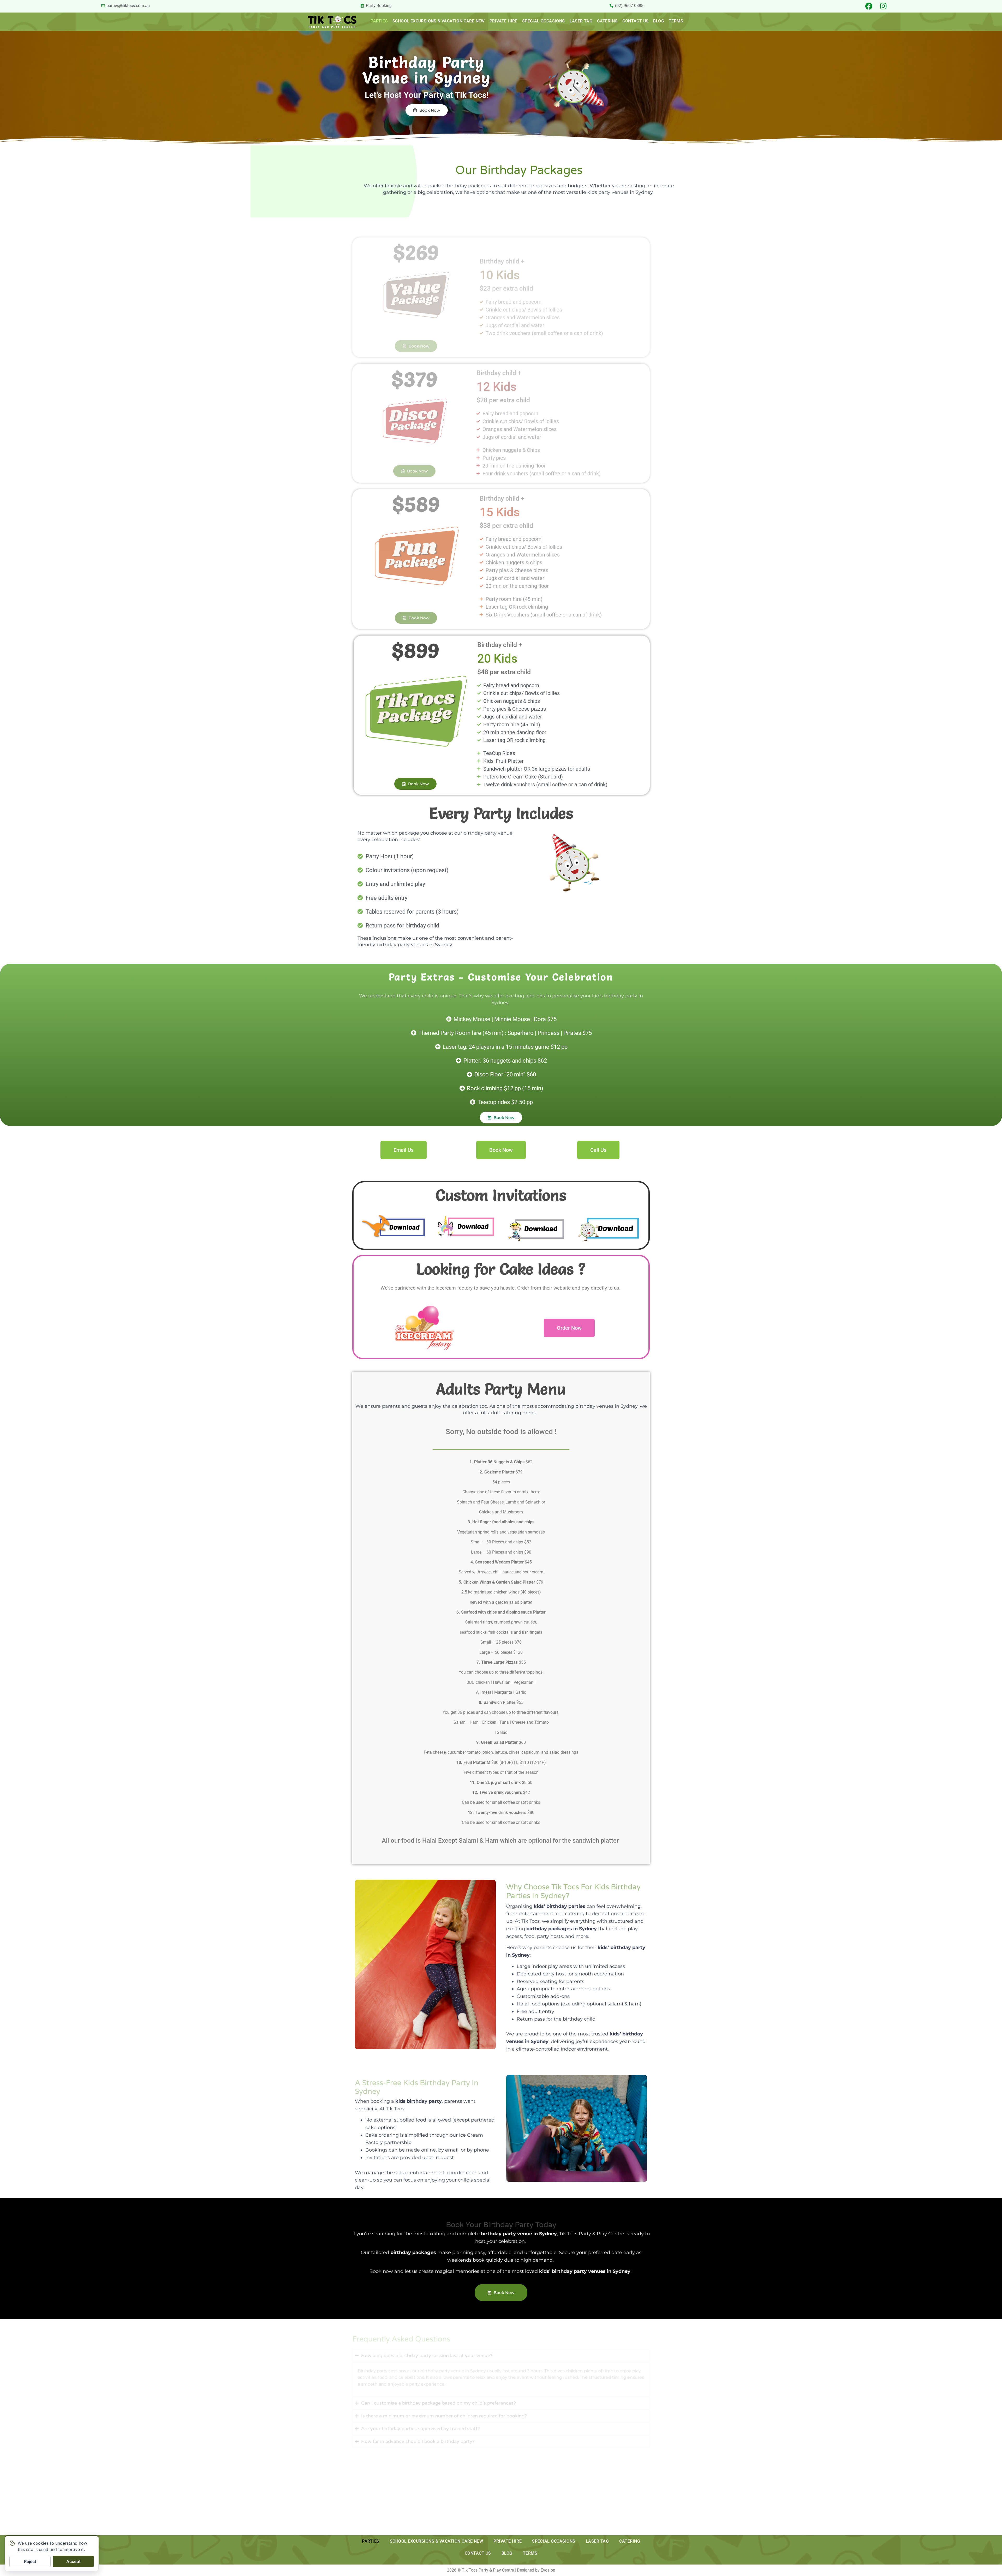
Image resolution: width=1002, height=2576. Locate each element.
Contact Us (635, 21)
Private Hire (503, 21)
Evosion (548, 2570)
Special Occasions (544, 21)
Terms (676, 21)
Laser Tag (581, 21)
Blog (659, 21)
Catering (607, 21)
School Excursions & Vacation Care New (439, 21)
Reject (30, 2561)
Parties (379, 21)
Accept (73, 2561)
